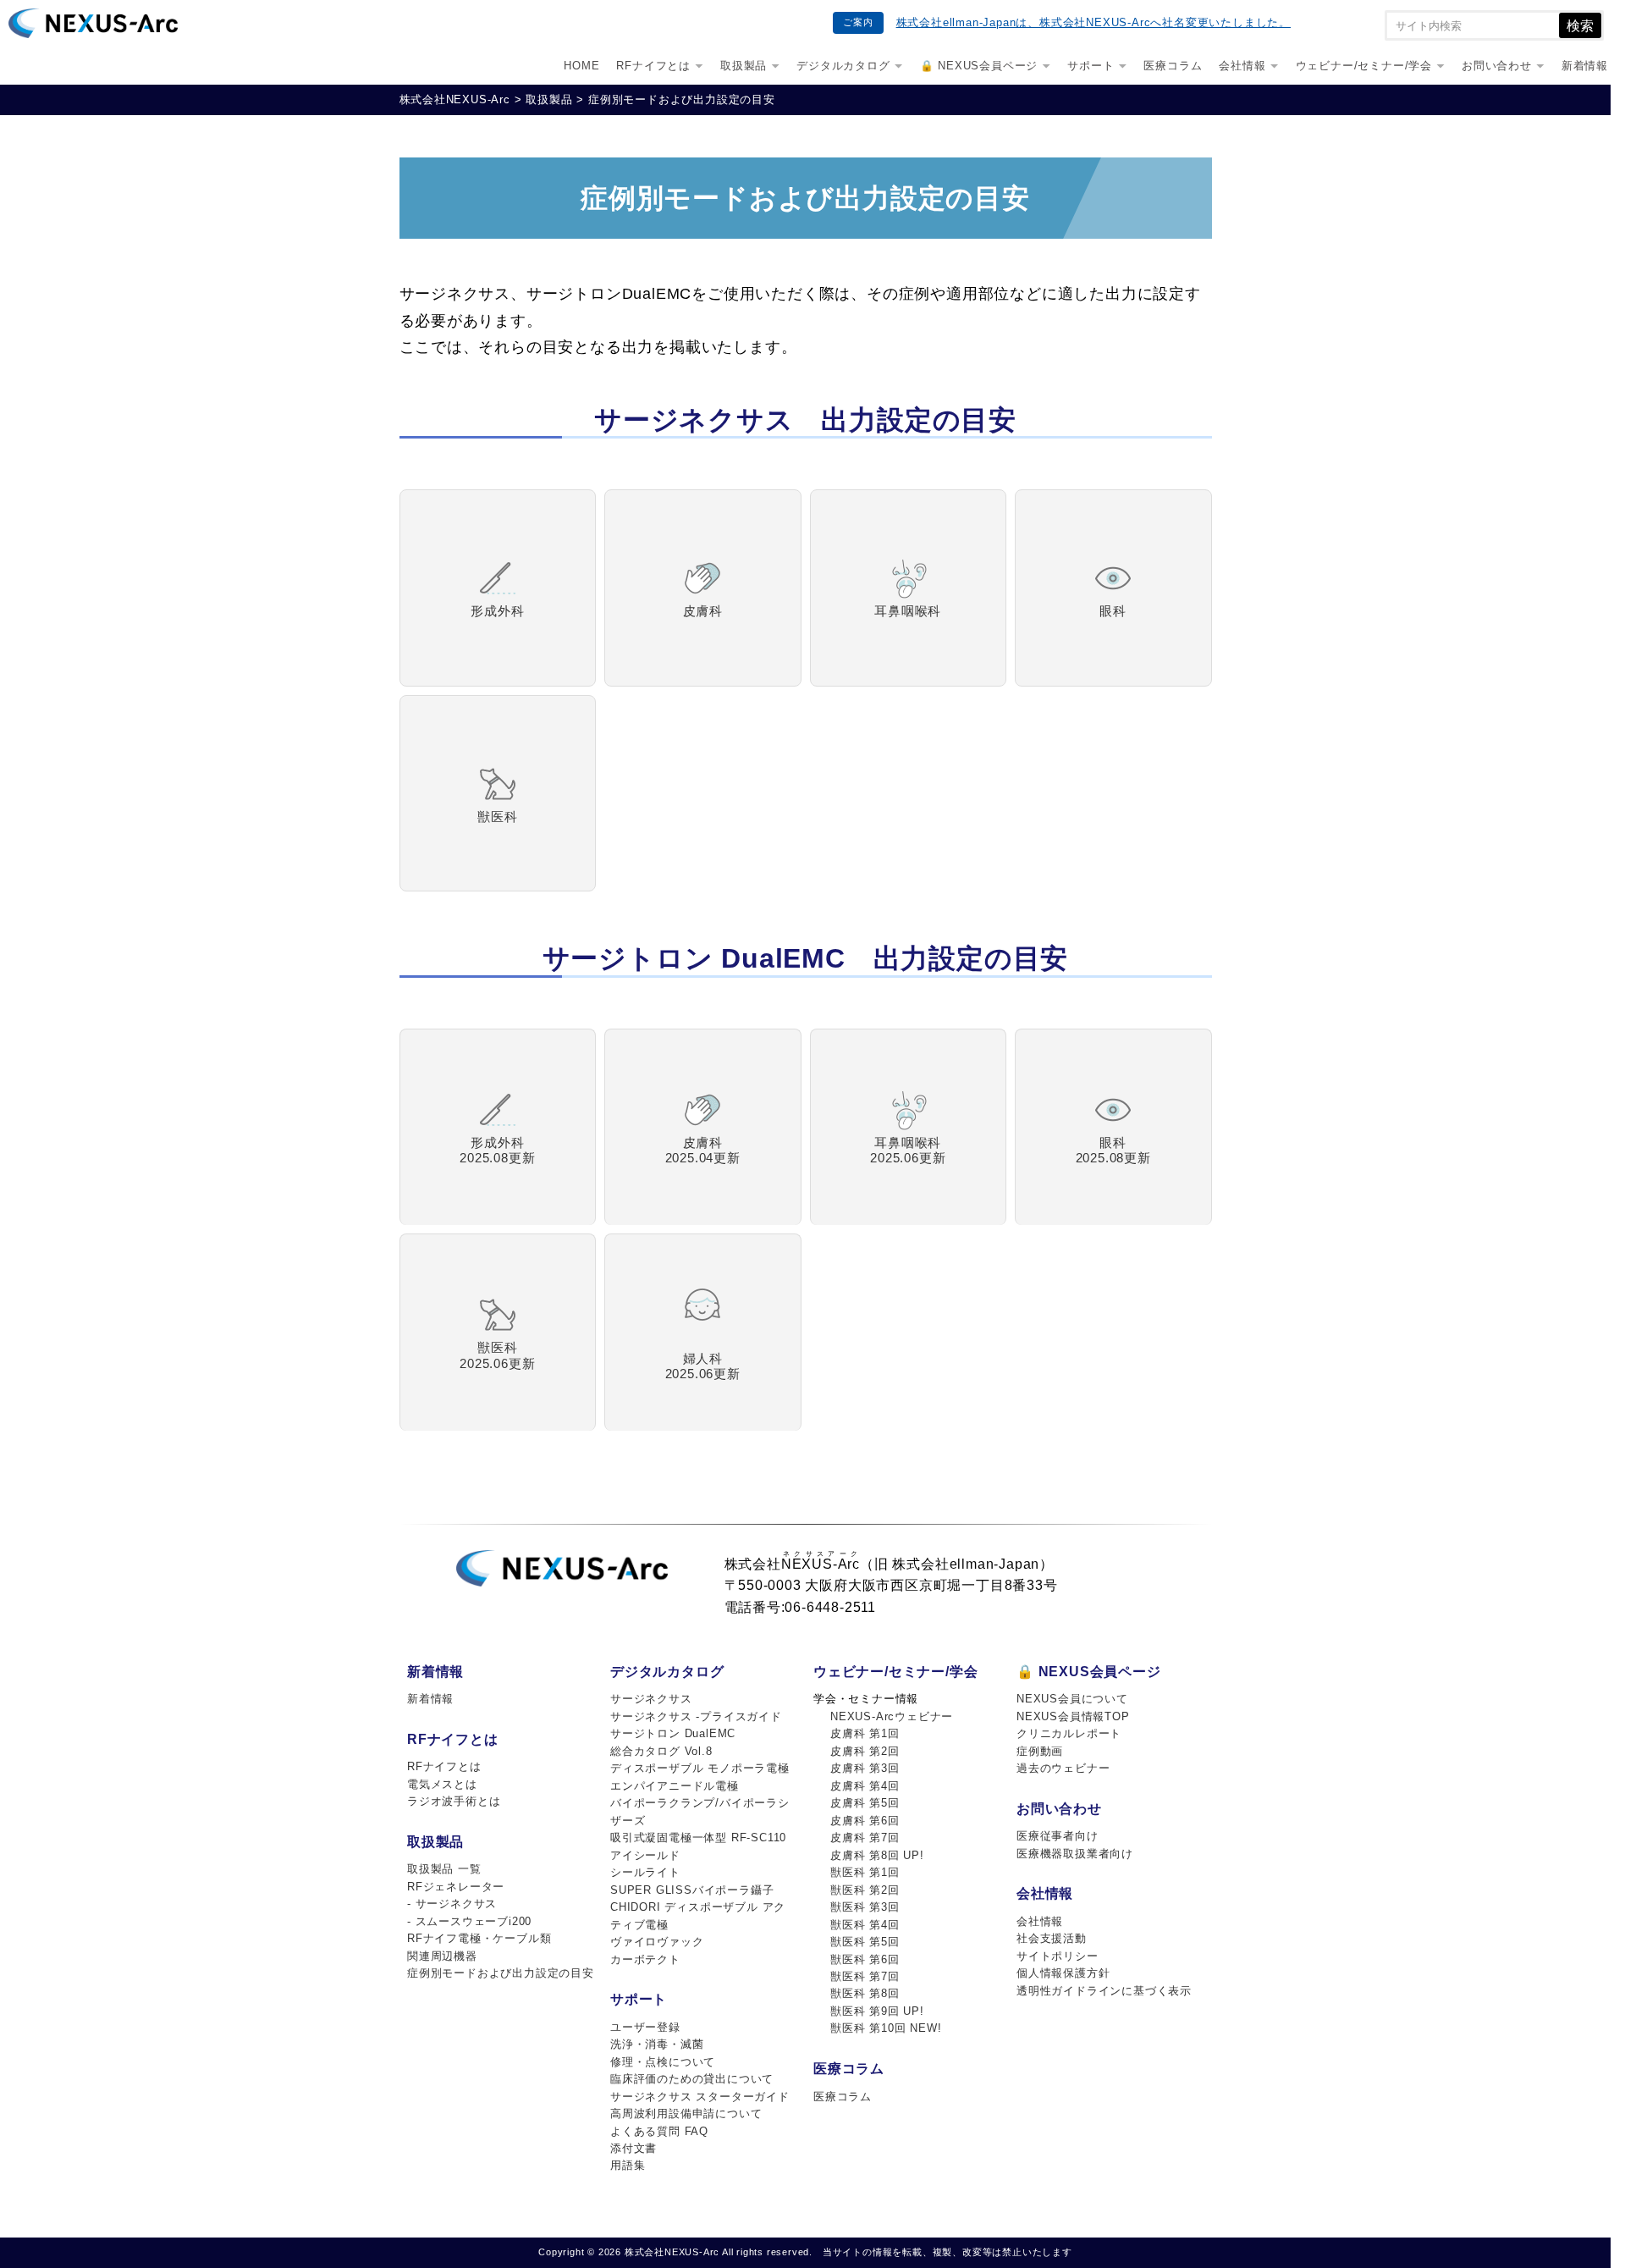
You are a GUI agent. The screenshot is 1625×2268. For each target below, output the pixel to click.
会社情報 (1242, 66)
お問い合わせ (1497, 66)
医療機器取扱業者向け (1075, 1854)
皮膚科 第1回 (865, 1733)
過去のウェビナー (1063, 1768)
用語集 (628, 2165)
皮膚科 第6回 (865, 1821)
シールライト (645, 1872)
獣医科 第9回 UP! (877, 2011)
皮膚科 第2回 (865, 1751)
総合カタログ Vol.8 (661, 1751)
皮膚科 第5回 (865, 1803)
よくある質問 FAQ (659, 2131)
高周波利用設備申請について (686, 2113)
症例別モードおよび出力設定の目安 (501, 1973)
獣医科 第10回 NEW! (886, 2028)
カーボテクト (645, 1959)
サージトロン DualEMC (673, 1733)
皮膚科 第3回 (865, 1768)
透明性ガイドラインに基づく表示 (1104, 1991)
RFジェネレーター (456, 1887)
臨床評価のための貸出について (692, 2079)
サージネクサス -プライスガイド (696, 1716)
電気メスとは (442, 1784)
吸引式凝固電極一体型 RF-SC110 (698, 1838)
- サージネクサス (452, 1904)
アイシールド (645, 1855)
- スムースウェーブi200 (469, 1921)
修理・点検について (663, 2062)
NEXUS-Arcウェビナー (892, 1716)
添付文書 (633, 2148)
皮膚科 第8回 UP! (877, 1855)
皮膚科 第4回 (865, 1786)
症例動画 (1040, 1751)
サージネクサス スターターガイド (700, 2097)
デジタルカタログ (843, 66)
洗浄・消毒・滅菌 (657, 2044)
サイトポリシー (1058, 1956)
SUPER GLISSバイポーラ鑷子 (692, 1890)
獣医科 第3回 (865, 1907)
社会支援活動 (1052, 1938)
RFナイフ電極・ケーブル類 (479, 1938)
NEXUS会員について (1072, 1699)
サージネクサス (651, 1699)
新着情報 (1585, 66)
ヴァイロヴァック (657, 1942)
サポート (1091, 66)
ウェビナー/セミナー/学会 (1364, 66)
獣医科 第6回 (865, 1959)
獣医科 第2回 (865, 1890)
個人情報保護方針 (1063, 1973)
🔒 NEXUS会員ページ (979, 66)
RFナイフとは (653, 66)
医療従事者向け (1058, 1836)
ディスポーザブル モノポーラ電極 (700, 1768)
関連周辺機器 (442, 1956)
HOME (581, 66)
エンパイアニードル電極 (675, 1786)
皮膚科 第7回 (865, 1838)
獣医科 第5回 (865, 1942)
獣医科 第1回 (865, 1872)
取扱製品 (744, 66)
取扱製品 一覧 (444, 1869)
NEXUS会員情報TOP (1073, 1716)
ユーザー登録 (645, 2027)
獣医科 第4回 (865, 1925)
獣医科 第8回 (865, 1993)
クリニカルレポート (1069, 1733)
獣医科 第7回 (865, 1976)
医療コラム (1173, 66)
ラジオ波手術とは (454, 1801)
